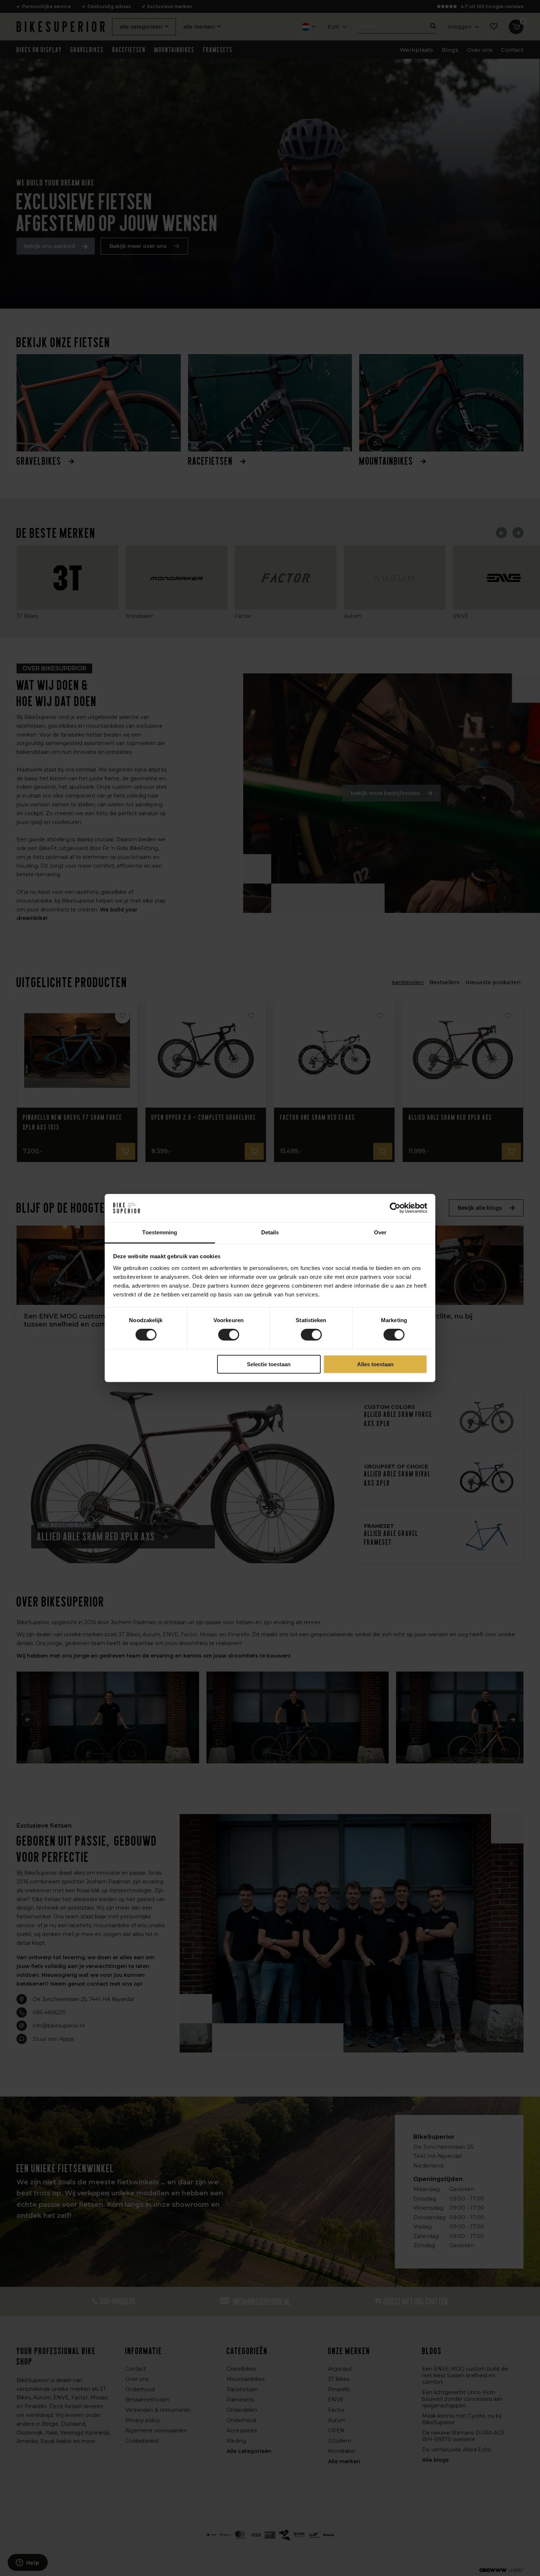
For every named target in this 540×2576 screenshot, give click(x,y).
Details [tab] (270, 1232)
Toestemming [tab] (160, 1232)
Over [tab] (380, 1232)
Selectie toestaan (269, 1364)
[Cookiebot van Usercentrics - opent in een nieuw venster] (395, 1208)
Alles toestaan (375, 1364)
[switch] (229, 1335)
